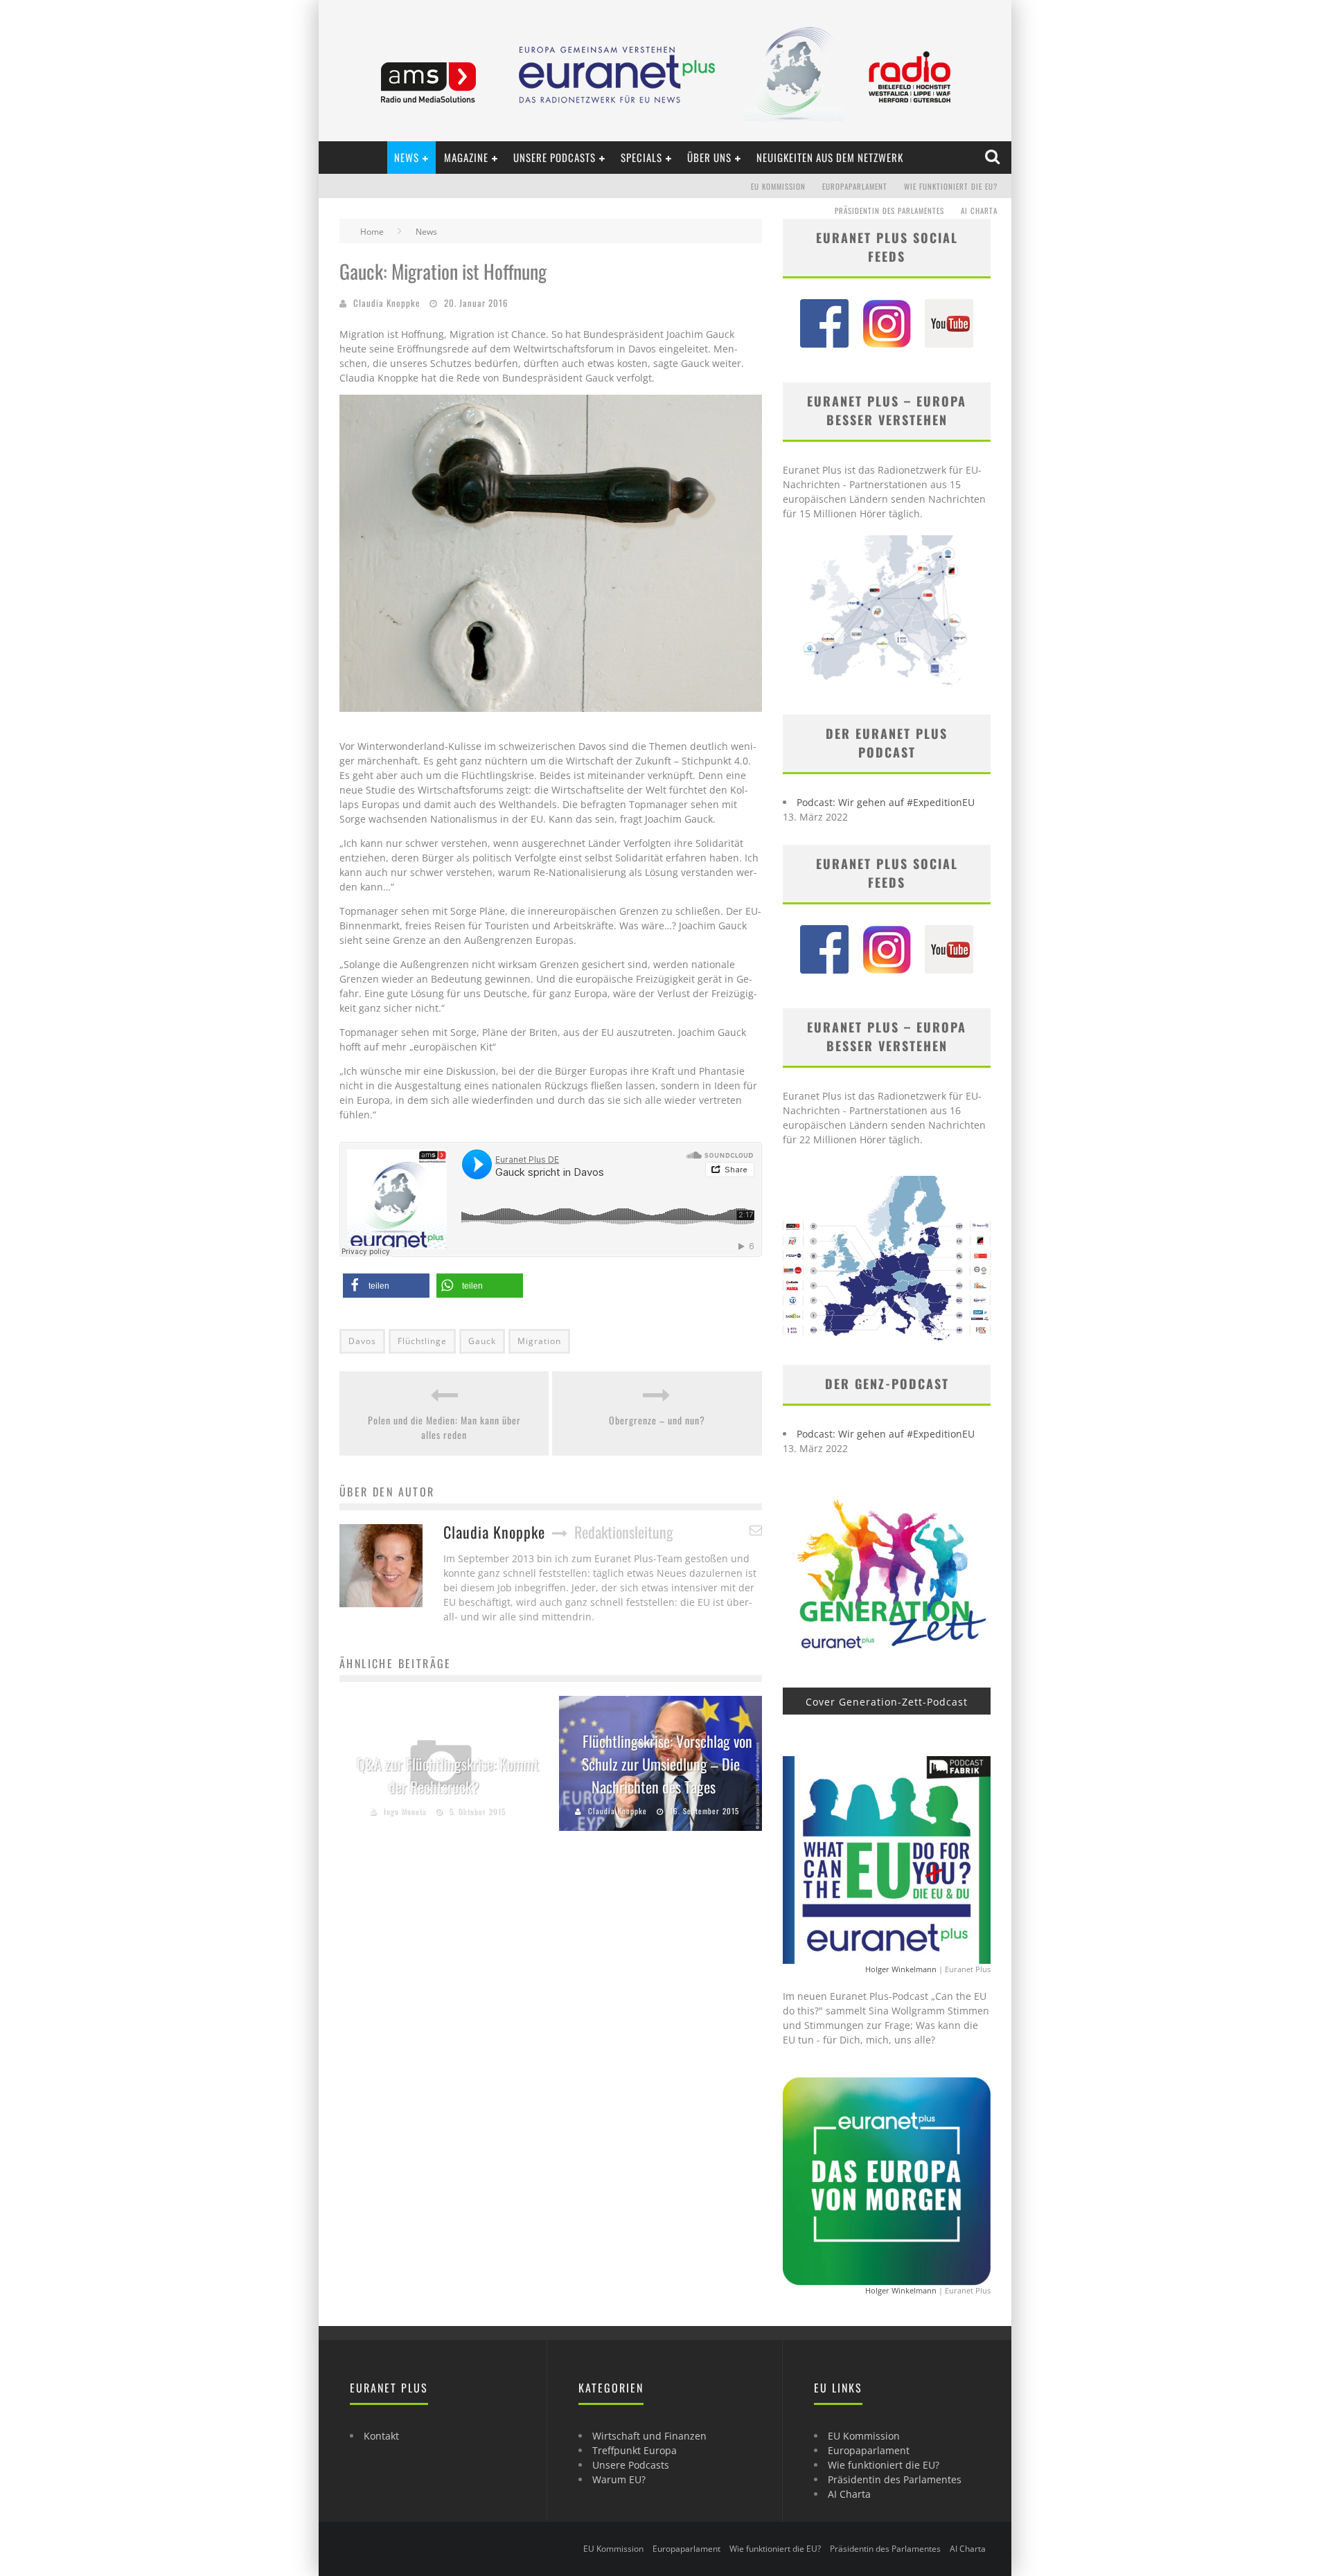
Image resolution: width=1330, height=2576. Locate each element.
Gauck (482, 1341)
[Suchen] (994, 157)
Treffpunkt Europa (635, 2450)
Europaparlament (855, 186)
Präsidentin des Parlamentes (889, 211)
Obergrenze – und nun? (657, 1420)
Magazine (466, 157)
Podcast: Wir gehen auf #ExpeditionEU (886, 802)
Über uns (709, 157)
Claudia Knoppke (387, 303)
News (407, 157)
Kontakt (381, 2436)
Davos (362, 1341)
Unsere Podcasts (555, 157)
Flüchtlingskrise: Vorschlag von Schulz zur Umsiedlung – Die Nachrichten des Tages (667, 1764)
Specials (641, 157)
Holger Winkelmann (901, 1969)
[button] (386, 1286)
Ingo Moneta (405, 1811)
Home (372, 232)
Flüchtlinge (422, 1341)
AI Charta (979, 211)
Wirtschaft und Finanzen (649, 2436)
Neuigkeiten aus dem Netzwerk (830, 157)
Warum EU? (619, 2479)
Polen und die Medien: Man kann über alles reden (444, 1427)
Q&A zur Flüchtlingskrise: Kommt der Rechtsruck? (448, 1775)
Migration (539, 1341)
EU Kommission (778, 186)
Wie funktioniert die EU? (951, 186)
